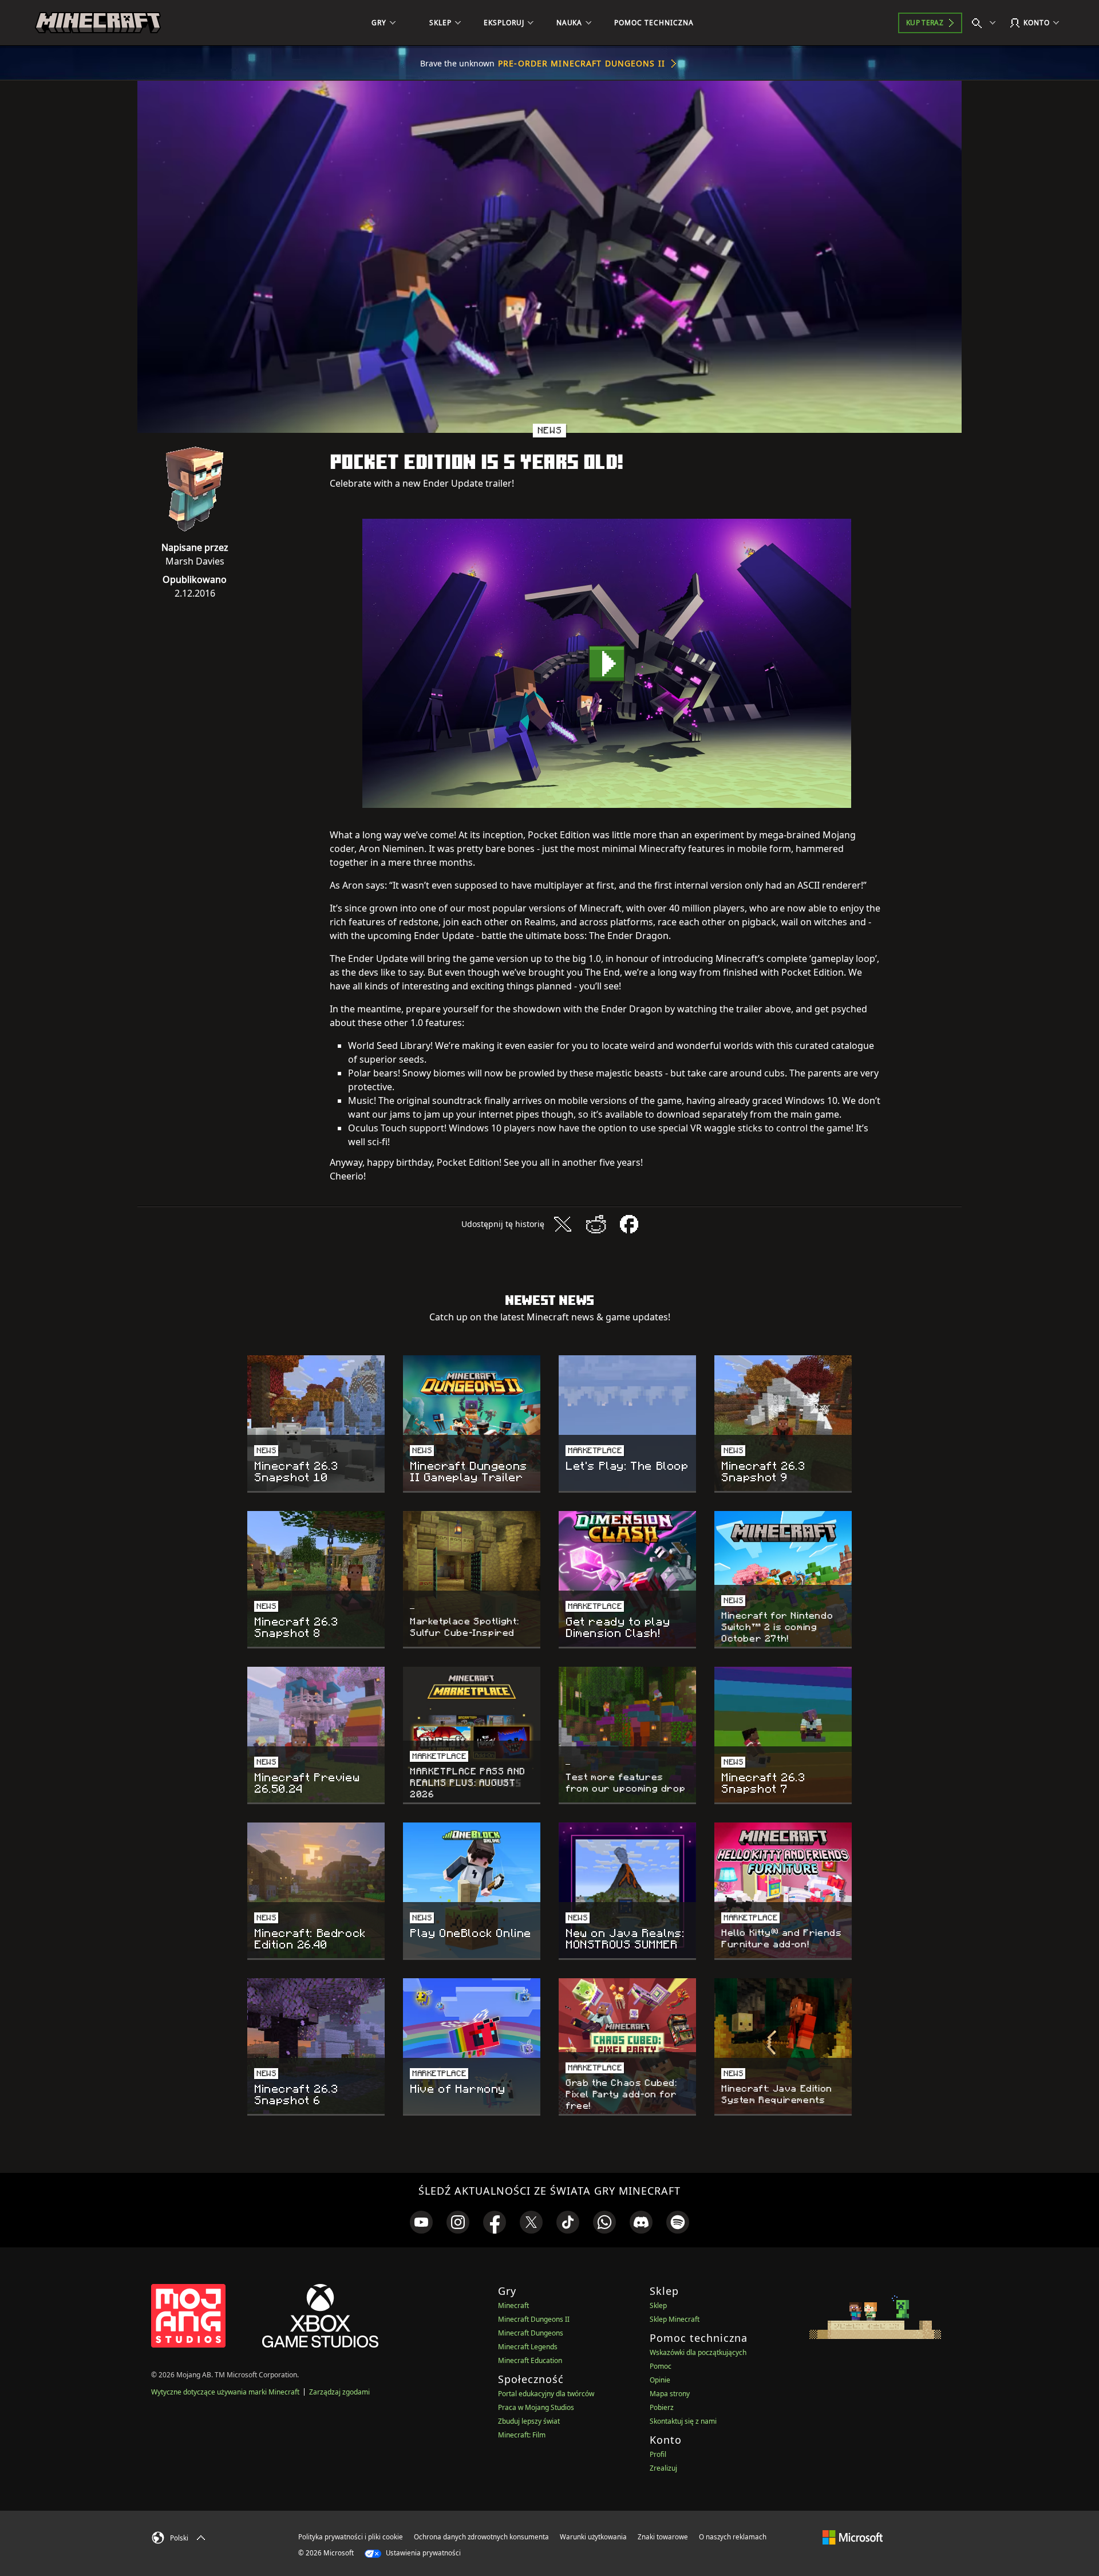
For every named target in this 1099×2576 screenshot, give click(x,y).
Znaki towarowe (663, 2537)
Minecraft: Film (522, 2435)
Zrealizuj (663, 2468)
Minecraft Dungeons (531, 2333)
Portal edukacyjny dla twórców (546, 2394)
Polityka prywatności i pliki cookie (351, 2537)
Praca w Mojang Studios (536, 2407)
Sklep (658, 2305)
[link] (421, 2222)
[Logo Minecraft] (98, 23)
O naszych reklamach (733, 2537)
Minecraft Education (530, 2360)
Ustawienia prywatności (422, 2553)
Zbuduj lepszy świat (529, 2421)
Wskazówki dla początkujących (698, 2352)
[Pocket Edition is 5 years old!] (607, 663)
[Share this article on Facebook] (629, 1224)
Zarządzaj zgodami (339, 2392)
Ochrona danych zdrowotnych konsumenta (481, 2537)
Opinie (660, 2380)
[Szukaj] (986, 23)
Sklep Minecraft (675, 2319)
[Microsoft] (853, 2536)
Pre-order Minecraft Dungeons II (582, 63)
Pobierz (662, 2407)
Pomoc (661, 2366)
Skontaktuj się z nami (683, 2421)
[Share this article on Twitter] (563, 1224)
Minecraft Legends (528, 2347)
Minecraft (513, 2305)
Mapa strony (670, 2394)
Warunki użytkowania (593, 2537)
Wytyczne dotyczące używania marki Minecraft (225, 2392)
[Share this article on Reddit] (596, 1224)
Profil (658, 2454)
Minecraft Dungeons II (534, 2319)
